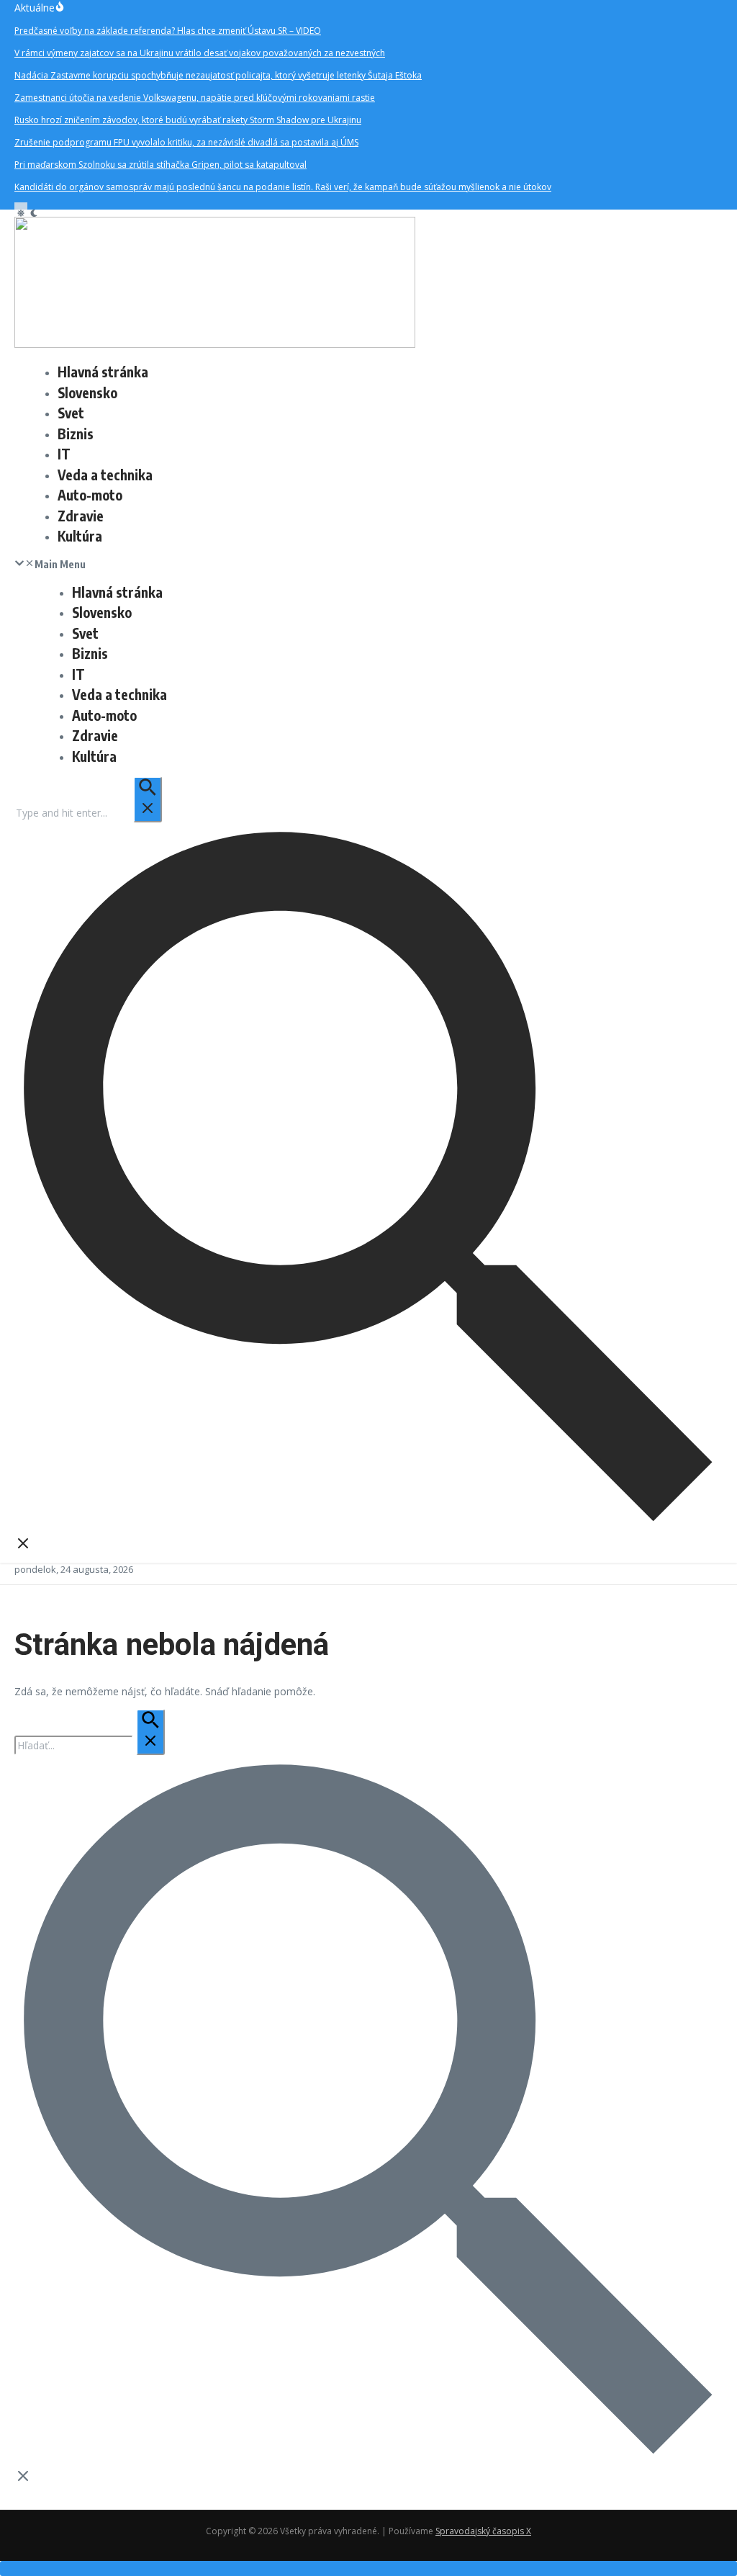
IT (64, 454)
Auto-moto (90, 495)
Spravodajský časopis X (483, 2531)
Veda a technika (105, 475)
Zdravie (81, 516)
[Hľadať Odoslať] (148, 799)
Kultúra (80, 536)
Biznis (76, 434)
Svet (71, 413)
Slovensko (87, 392)
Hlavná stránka (103, 372)
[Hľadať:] (88, 813)
